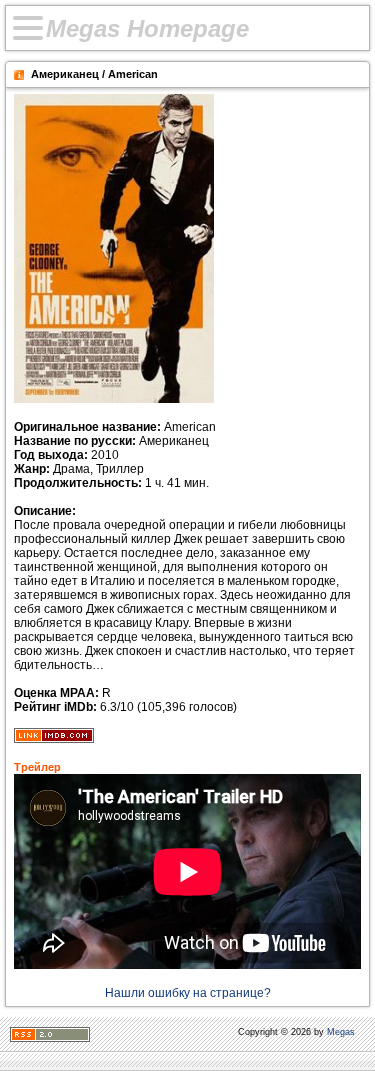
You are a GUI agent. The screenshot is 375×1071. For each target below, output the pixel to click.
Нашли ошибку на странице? (188, 993)
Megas (341, 1032)
